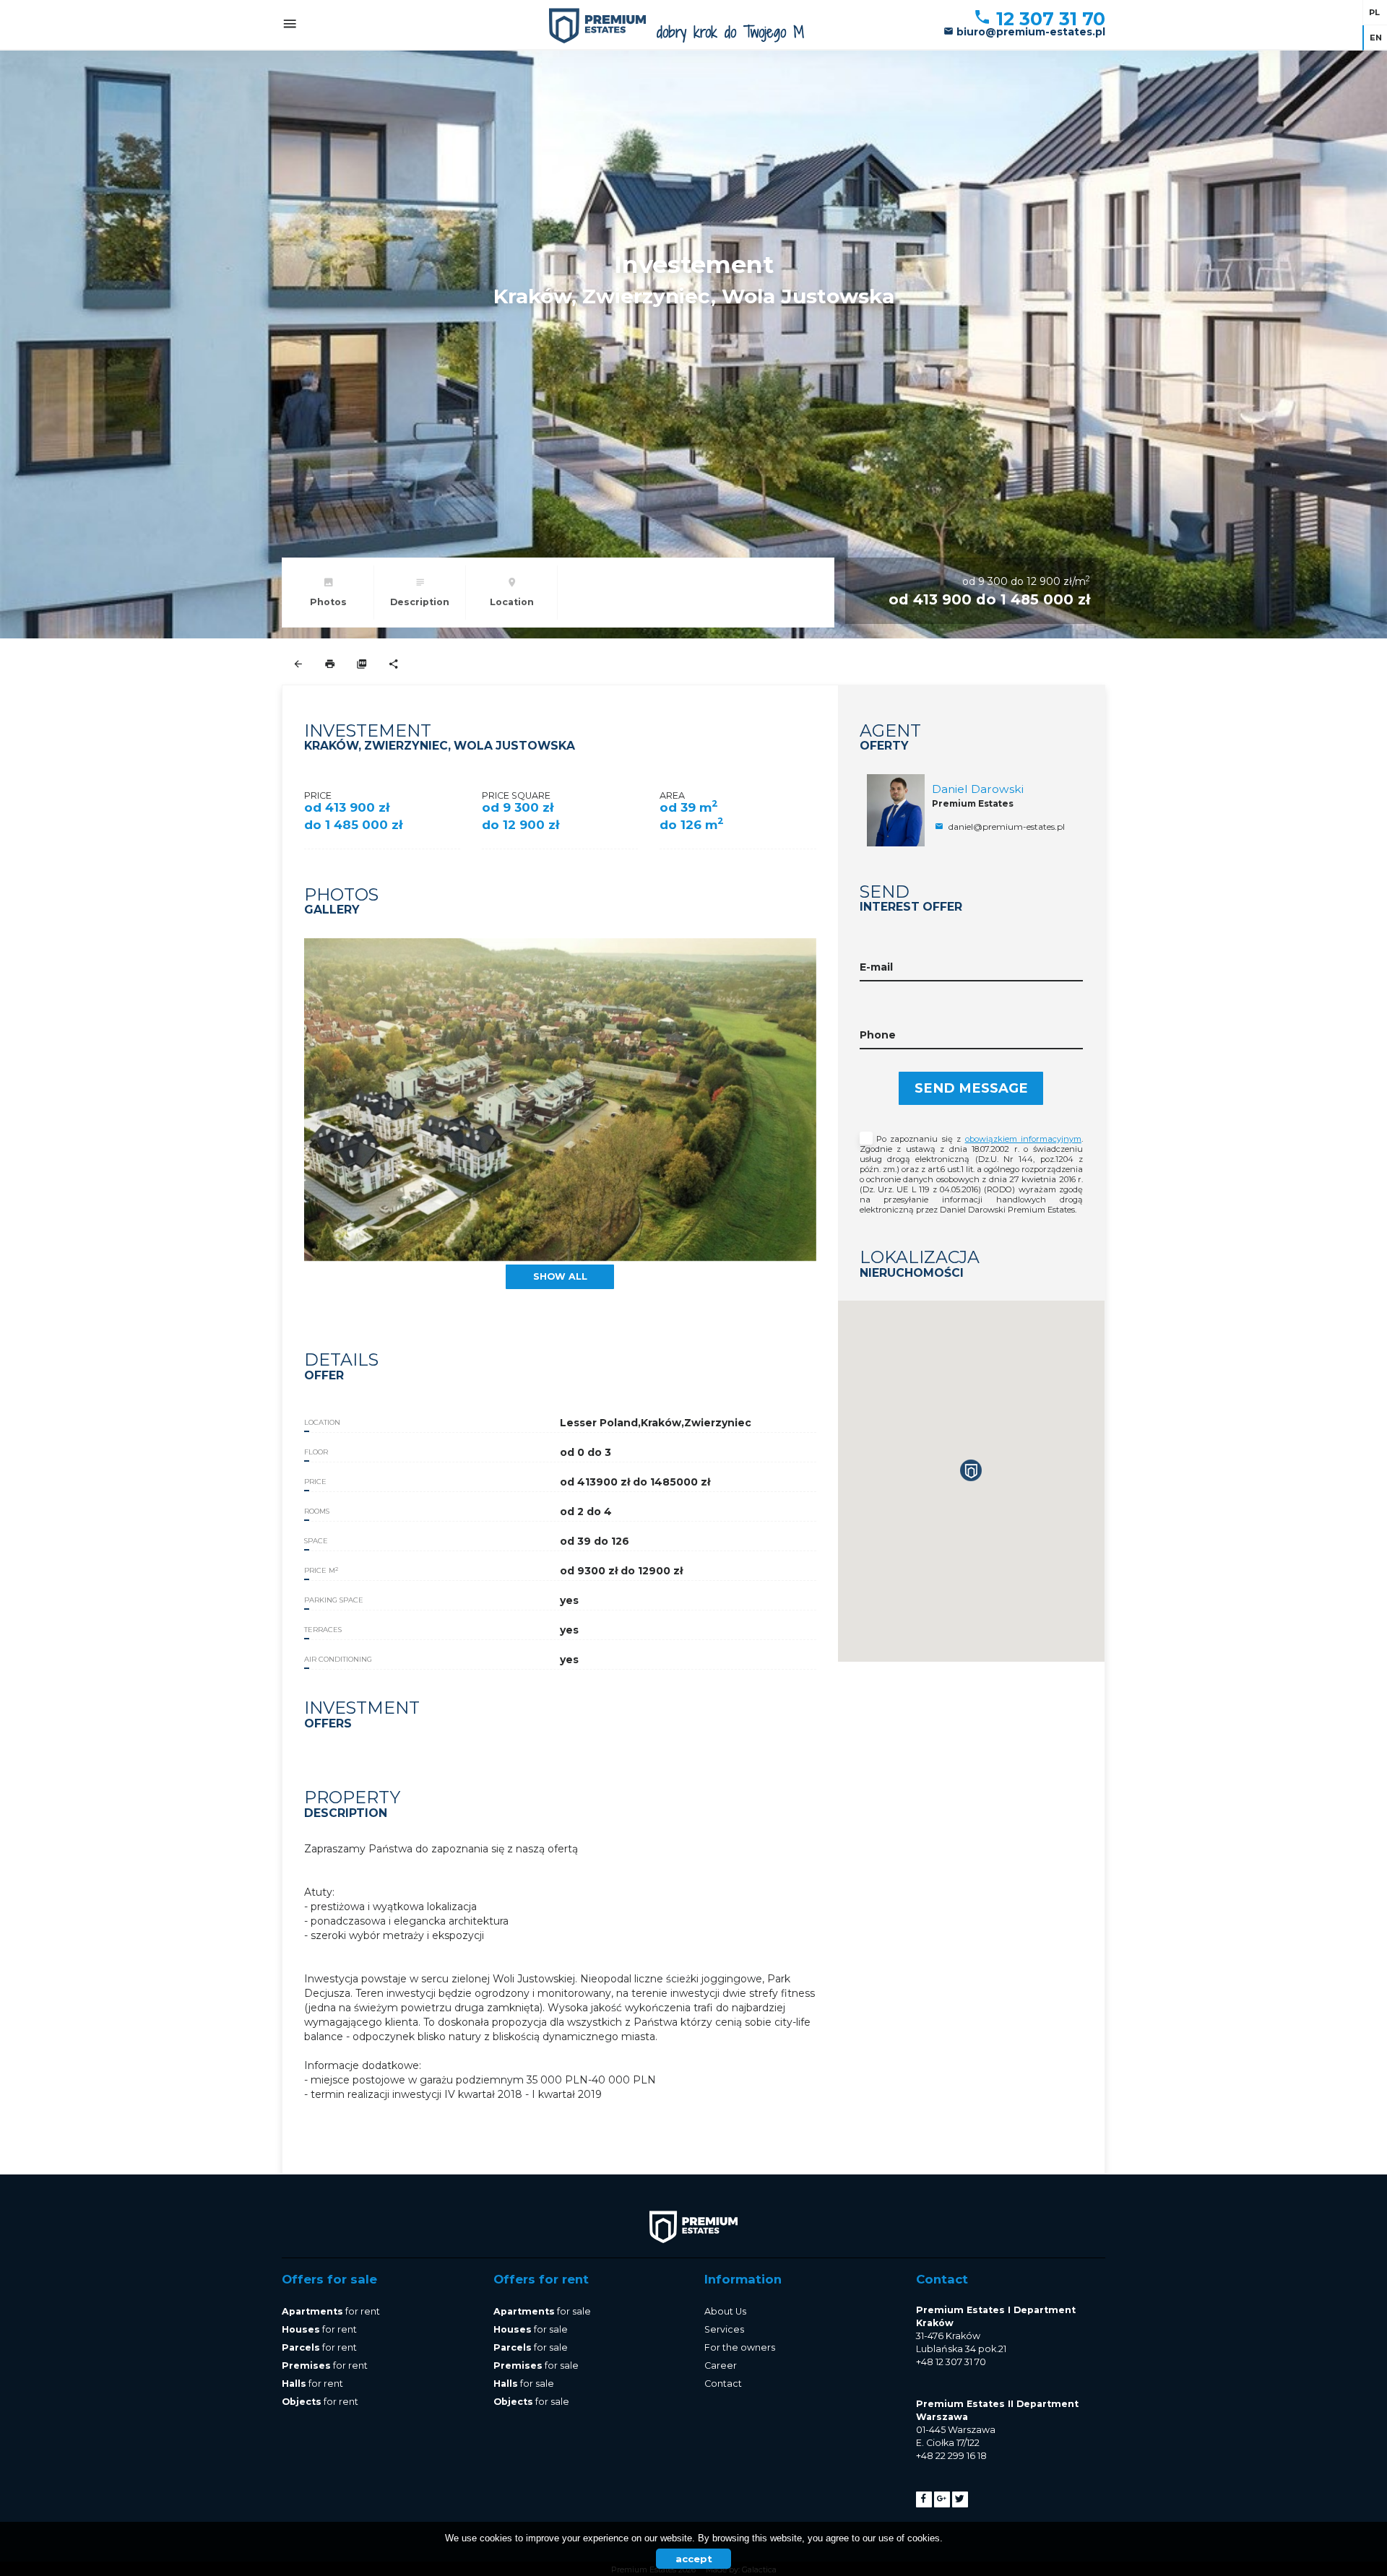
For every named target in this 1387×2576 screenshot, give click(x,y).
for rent (331, 2311)
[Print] (330, 665)
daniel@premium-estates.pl (1006, 827)
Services (724, 2329)
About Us (725, 2311)
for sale (542, 2311)
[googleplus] (942, 2499)
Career (721, 2365)
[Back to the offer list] (298, 665)
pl (1374, 12)
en (1376, 38)
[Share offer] (393, 665)
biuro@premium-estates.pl (1029, 32)
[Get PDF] (362, 665)
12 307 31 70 (1048, 19)
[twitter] (960, 2499)
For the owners (740, 2347)
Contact (723, 2384)
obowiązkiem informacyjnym (1023, 1139)
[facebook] (924, 2499)
